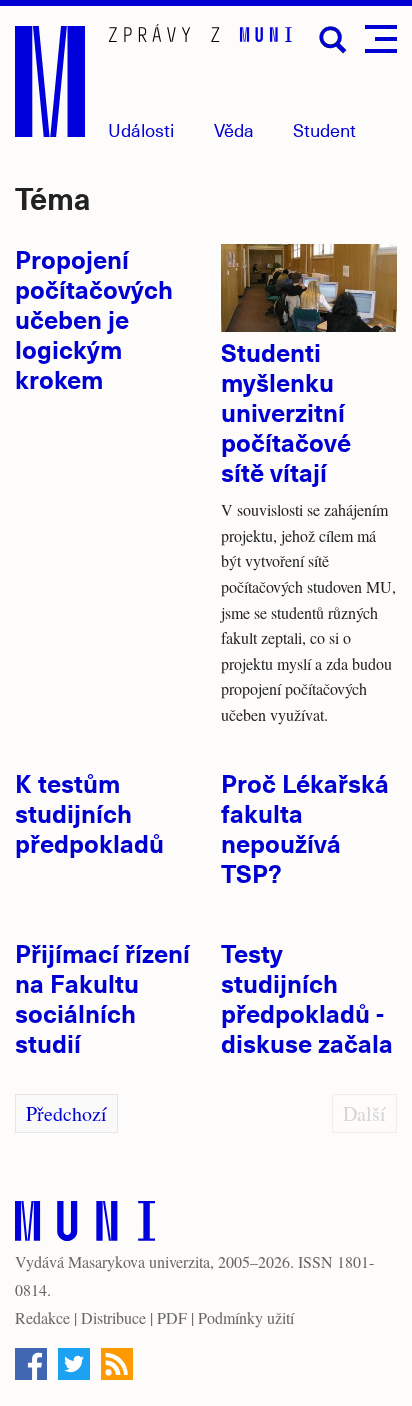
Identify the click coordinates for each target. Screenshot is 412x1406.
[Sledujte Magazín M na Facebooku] (31, 1364)
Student (324, 129)
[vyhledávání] (333, 40)
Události (141, 129)
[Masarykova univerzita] (85, 1225)
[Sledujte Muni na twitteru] (74, 1364)
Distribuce (113, 1317)
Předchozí (66, 1113)
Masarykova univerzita (139, 1261)
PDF (172, 1317)
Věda (234, 129)
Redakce (42, 1317)
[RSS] (117, 1364)
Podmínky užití (246, 1317)
